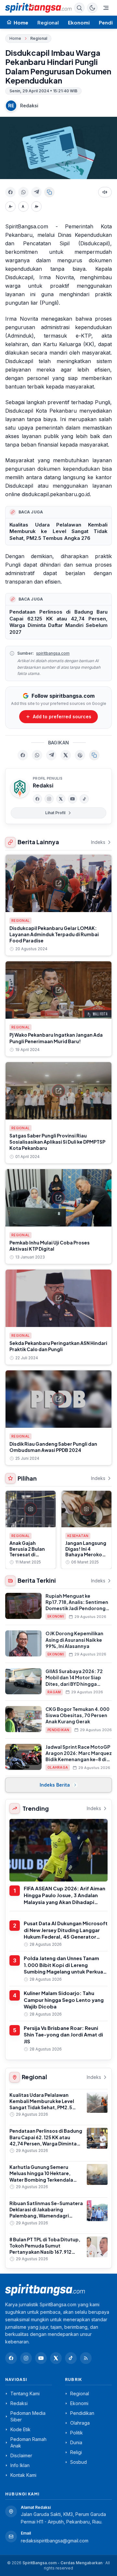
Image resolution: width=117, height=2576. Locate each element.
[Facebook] (37, 799)
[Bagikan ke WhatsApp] (23, 192)
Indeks (98, 842)
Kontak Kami (23, 2475)
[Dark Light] (92, 8)
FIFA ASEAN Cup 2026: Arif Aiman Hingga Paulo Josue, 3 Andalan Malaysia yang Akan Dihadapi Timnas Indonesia (65, 1898)
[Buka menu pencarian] (79, 8)
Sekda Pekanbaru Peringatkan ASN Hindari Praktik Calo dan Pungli (58, 1346)
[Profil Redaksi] (20, 788)
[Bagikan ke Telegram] (36, 192)
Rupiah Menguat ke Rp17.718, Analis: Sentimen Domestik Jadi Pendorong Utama (77, 1605)
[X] (61, 799)
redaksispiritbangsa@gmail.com (55, 2541)
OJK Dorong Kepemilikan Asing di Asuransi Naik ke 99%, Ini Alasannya (74, 1640)
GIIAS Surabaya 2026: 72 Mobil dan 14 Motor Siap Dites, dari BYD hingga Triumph (74, 1681)
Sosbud (78, 2462)
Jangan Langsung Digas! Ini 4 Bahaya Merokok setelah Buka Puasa (86, 1554)
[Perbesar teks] (36, 206)
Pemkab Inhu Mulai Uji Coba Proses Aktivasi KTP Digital (50, 1246)
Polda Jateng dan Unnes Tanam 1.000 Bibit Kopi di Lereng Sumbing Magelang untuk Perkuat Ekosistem (65, 1968)
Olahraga (58, 1767)
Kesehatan (78, 1536)
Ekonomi (79, 22)
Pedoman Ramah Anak (28, 2442)
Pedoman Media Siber (28, 2416)
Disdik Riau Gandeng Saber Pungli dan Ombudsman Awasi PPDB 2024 (53, 1447)
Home (15, 38)
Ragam (54, 1692)
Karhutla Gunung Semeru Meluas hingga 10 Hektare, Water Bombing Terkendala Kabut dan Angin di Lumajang (43, 2176)
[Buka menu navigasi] (106, 8)
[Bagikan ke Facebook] (10, 192)
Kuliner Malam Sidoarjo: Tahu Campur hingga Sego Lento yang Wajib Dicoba (64, 2000)
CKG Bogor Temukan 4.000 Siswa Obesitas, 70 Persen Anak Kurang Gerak (78, 1715)
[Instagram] (49, 799)
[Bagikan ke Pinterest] (80, 755)
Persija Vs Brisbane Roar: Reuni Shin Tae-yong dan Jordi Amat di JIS (63, 2035)
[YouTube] (72, 799)
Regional (48, 22)
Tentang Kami (25, 2393)
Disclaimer (21, 2455)
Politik (77, 2433)
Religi (76, 2452)
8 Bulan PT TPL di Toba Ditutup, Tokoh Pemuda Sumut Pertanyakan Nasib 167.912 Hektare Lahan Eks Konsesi (45, 2249)
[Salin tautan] (49, 192)
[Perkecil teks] (10, 206)
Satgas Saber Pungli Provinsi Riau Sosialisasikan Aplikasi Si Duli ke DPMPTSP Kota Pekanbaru (57, 1142)
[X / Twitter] (56, 2358)
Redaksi (29, 106)
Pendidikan (58, 1730)
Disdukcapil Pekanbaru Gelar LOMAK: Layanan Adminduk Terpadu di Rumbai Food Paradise (54, 934)
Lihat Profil (55, 813)
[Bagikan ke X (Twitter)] (66, 755)
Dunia (76, 2442)
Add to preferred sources (62, 716)
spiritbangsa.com (53, 653)
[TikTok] (84, 799)
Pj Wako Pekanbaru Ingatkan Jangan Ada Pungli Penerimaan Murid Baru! (56, 1038)
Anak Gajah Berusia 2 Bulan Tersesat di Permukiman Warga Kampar (27, 1554)
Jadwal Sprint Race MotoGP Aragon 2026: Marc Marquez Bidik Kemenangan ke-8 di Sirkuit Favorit (79, 1756)
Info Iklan (20, 2465)
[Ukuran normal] (23, 206)
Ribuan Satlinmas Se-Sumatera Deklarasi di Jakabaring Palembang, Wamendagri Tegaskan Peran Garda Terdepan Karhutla (46, 2216)
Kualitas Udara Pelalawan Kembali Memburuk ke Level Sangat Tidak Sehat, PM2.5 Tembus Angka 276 (58, 531)
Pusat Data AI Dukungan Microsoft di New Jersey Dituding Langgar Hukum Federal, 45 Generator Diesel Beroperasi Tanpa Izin (66, 1933)
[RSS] (86, 2358)
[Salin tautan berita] (94, 755)
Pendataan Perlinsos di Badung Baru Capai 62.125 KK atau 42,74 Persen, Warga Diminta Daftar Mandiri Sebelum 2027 (58, 622)
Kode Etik (20, 2429)
